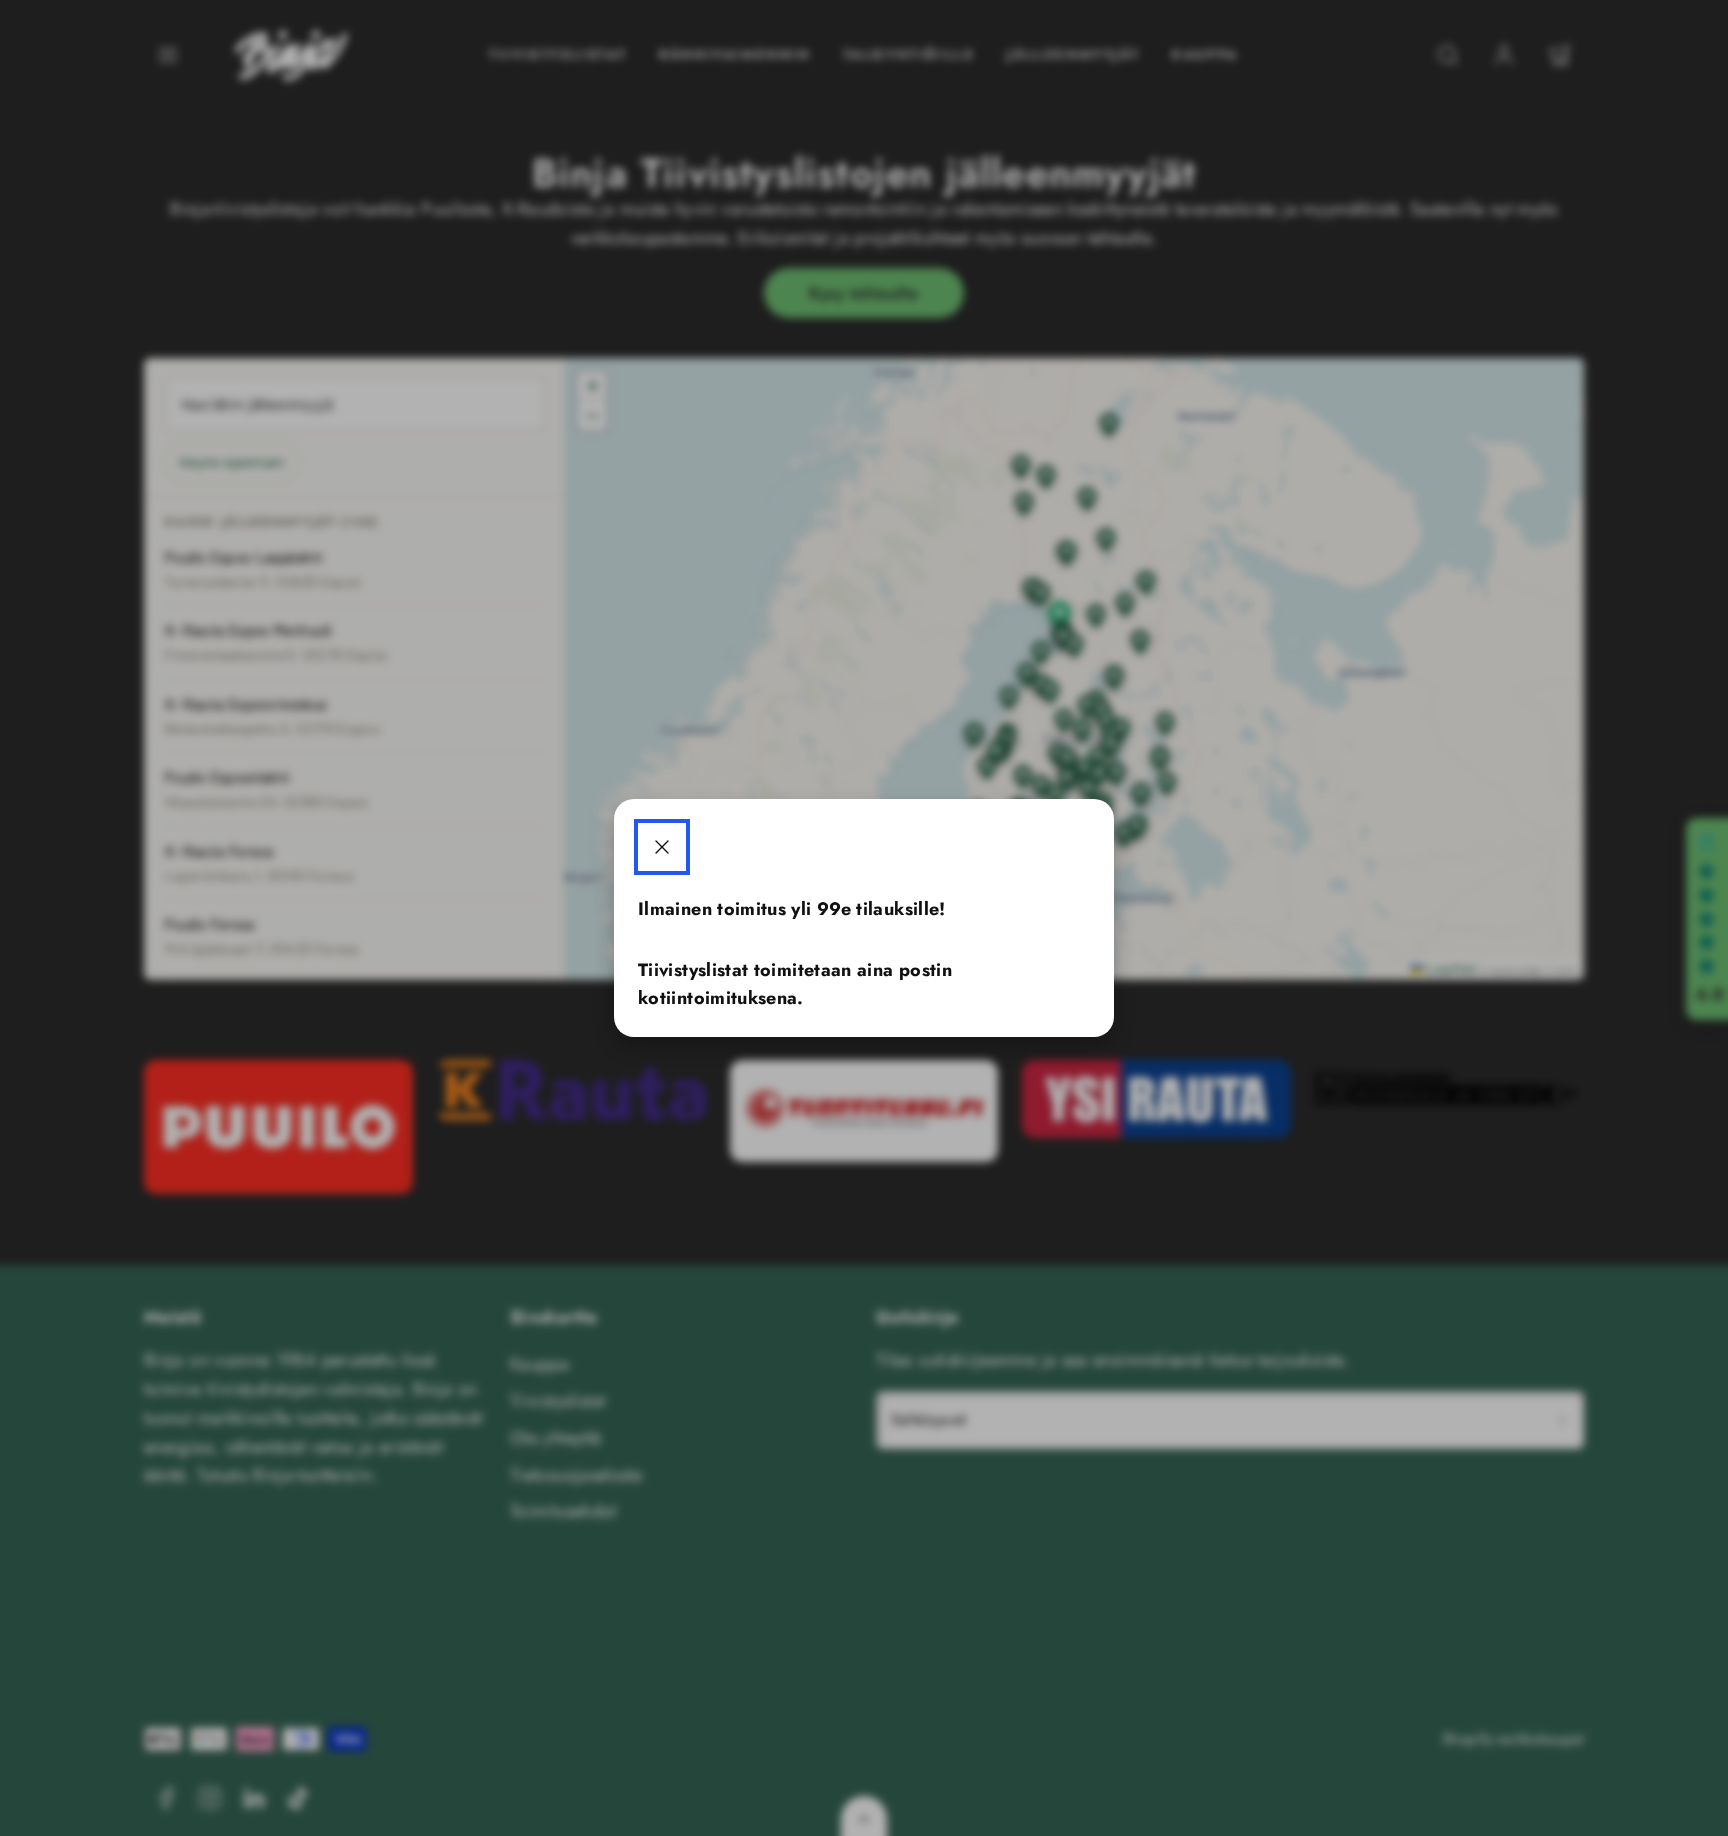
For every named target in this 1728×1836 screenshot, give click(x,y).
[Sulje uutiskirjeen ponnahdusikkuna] (662, 847)
